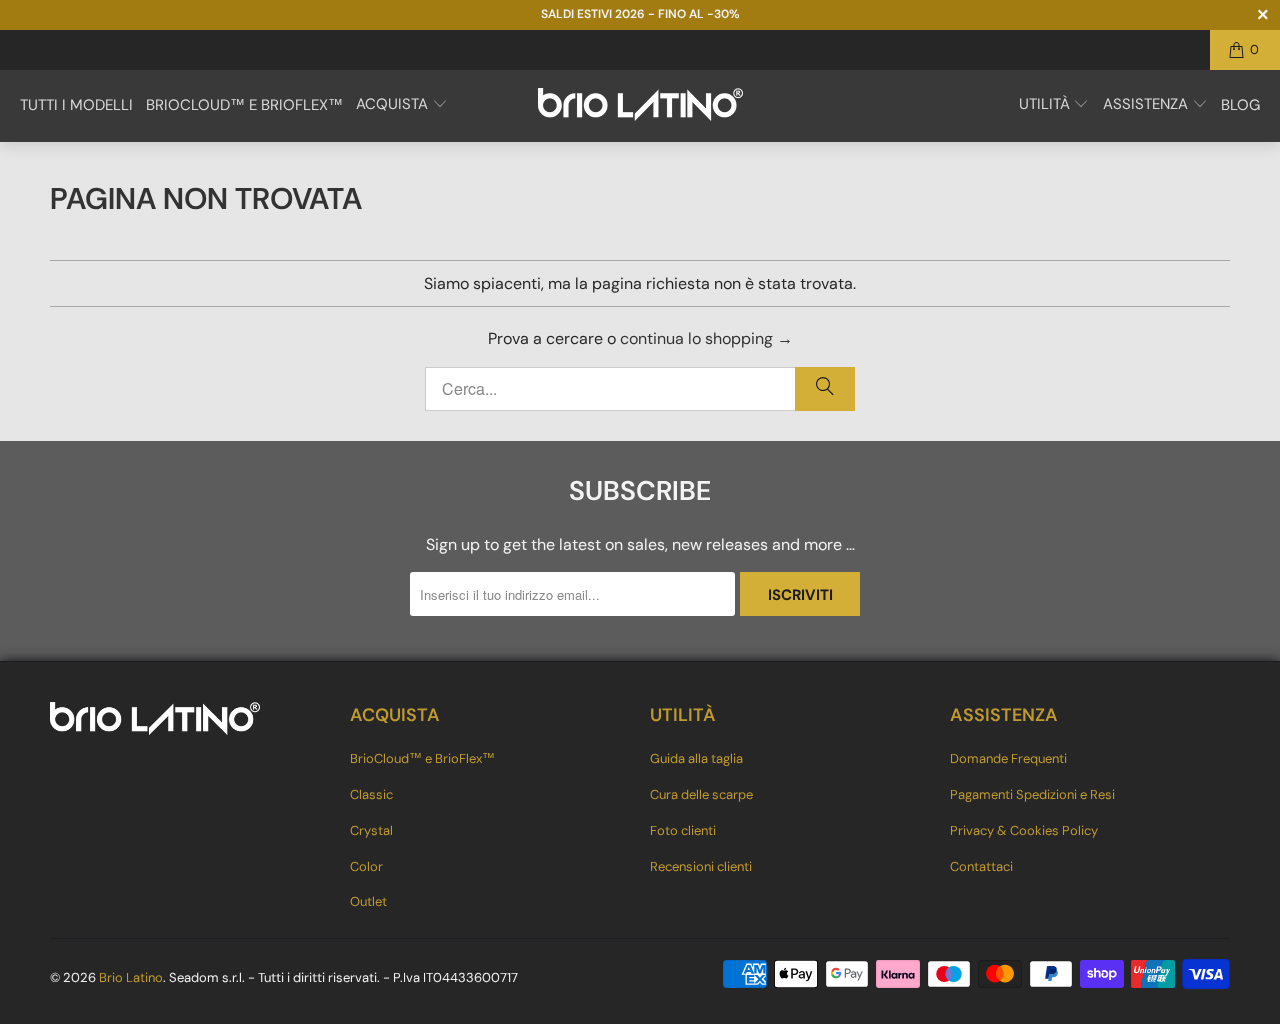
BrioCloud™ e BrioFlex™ (422, 758)
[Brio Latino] (640, 106)
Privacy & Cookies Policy (1024, 830)
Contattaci (981, 866)
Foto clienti (683, 830)
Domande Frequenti (1008, 758)
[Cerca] (825, 389)
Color (366, 866)
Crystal (371, 830)
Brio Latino (131, 977)
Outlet (368, 901)
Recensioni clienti (701, 866)
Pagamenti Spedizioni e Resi (1032, 794)
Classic (371, 794)
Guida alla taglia (696, 758)
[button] (402, 106)
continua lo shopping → (706, 338)
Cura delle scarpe (701, 794)
